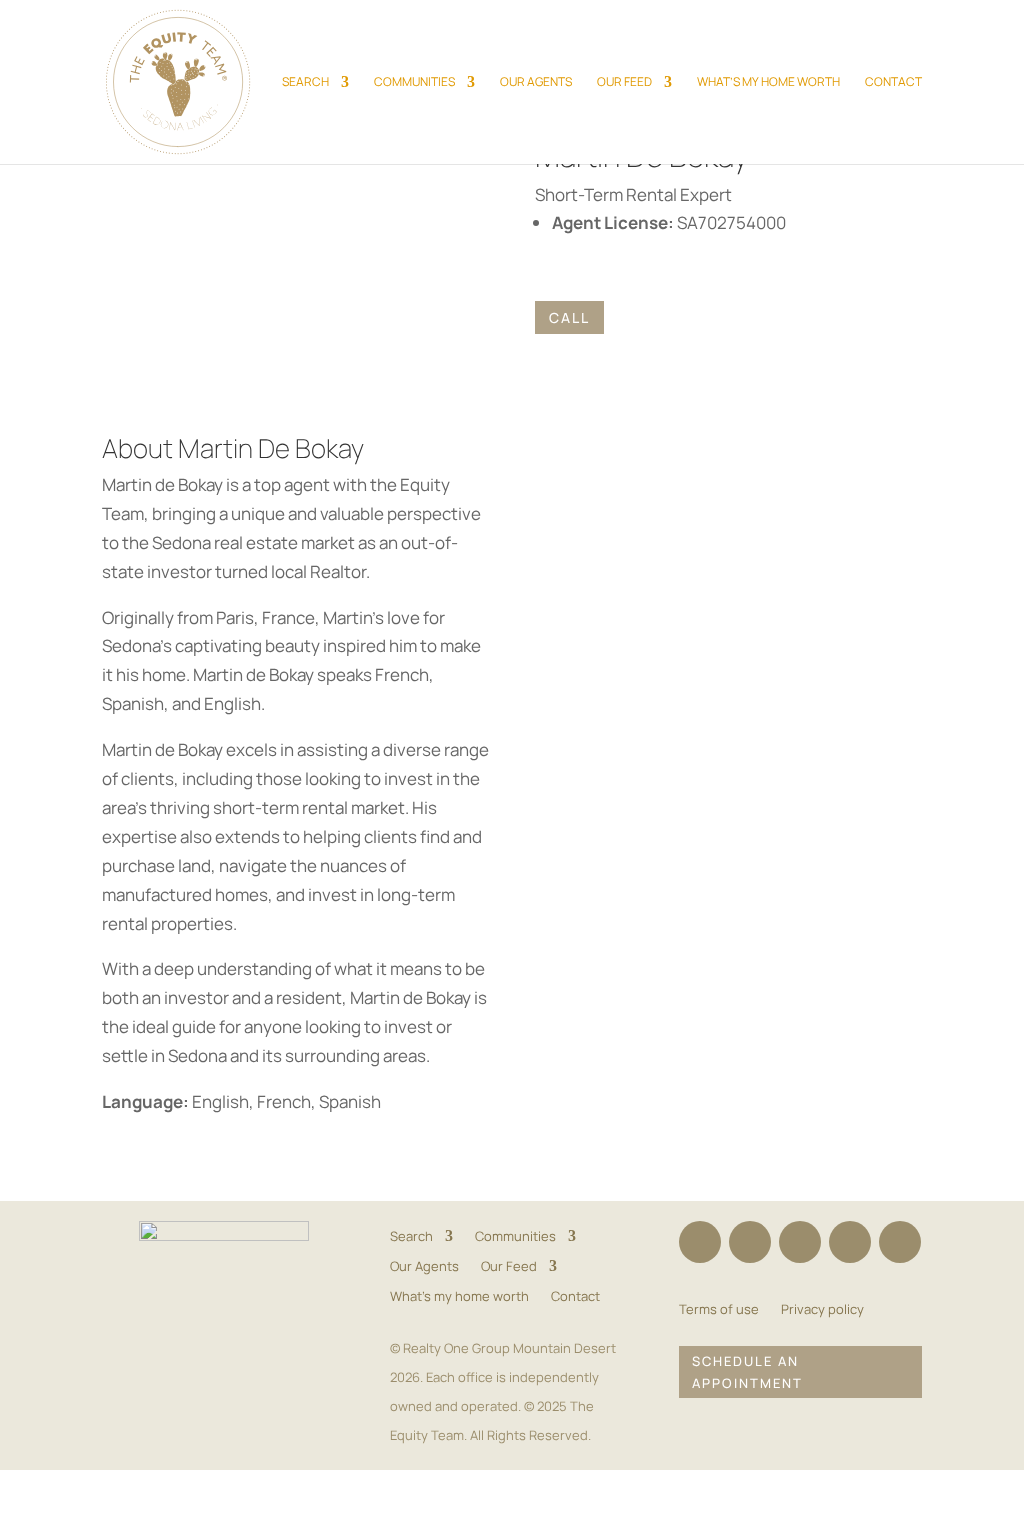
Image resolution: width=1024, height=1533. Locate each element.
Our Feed (624, 82)
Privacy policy (822, 1310)
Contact (893, 82)
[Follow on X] (800, 1242)
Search (305, 82)
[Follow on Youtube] (900, 1242)
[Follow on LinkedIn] (850, 1242)
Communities (414, 82)
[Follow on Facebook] (700, 1242)
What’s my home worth (768, 82)
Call (569, 317)
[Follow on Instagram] (750, 1242)
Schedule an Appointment (747, 1372)
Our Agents (536, 82)
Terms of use (719, 1310)
